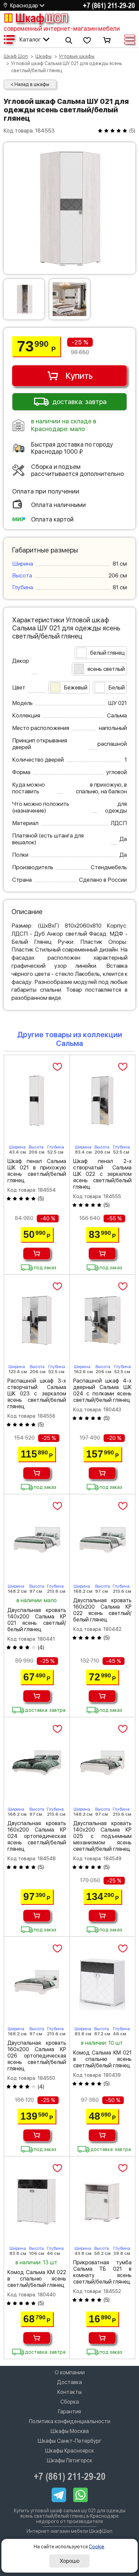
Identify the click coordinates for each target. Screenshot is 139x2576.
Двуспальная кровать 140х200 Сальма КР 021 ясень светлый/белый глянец (37, 1620)
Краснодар (24, 6)
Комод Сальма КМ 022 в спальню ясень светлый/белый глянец (37, 2279)
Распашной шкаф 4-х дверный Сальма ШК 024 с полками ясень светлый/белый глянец (103, 1390)
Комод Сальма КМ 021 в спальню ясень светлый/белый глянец (103, 2059)
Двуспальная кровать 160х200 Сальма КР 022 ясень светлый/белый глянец (103, 1610)
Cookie (96, 2547)
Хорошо (70, 2561)
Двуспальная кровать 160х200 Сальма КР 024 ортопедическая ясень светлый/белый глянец (37, 1836)
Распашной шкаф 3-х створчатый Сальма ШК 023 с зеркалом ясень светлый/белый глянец (37, 1394)
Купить (79, 376)
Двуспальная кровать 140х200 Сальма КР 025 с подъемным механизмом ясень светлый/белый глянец (103, 1836)
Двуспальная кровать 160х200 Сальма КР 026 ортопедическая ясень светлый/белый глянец (37, 2056)
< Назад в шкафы (30, 84)
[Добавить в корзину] (37, 1254)
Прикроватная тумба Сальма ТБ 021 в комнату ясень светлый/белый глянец (103, 2272)
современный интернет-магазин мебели (62, 29)
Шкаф (41, 18)
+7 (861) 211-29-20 (109, 5)
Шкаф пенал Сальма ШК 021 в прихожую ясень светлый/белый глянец (37, 1171)
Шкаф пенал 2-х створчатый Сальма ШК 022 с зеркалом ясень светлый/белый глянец (103, 1174)
